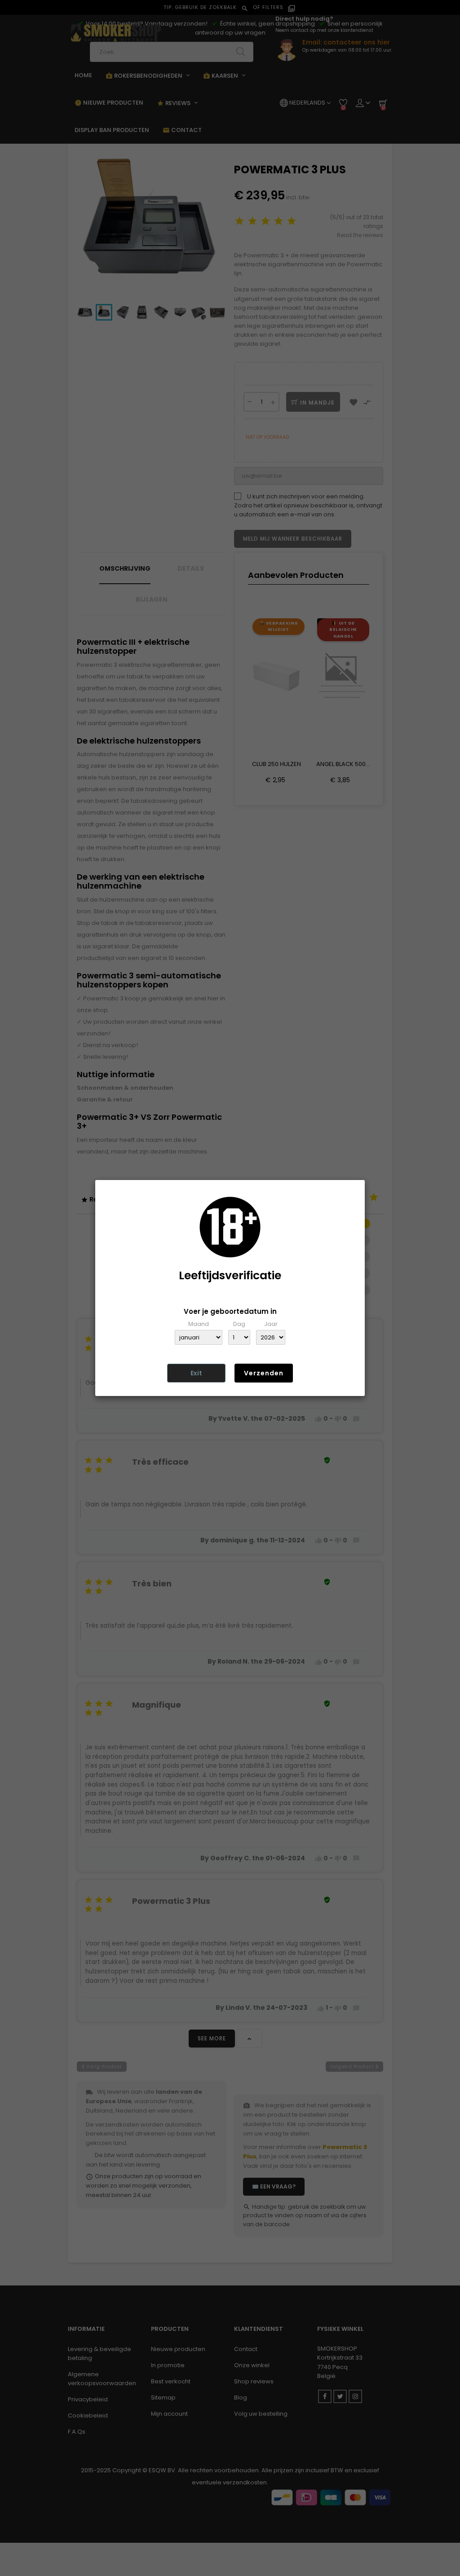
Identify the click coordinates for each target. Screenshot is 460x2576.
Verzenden (264, 1373)
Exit (196, 1373)
